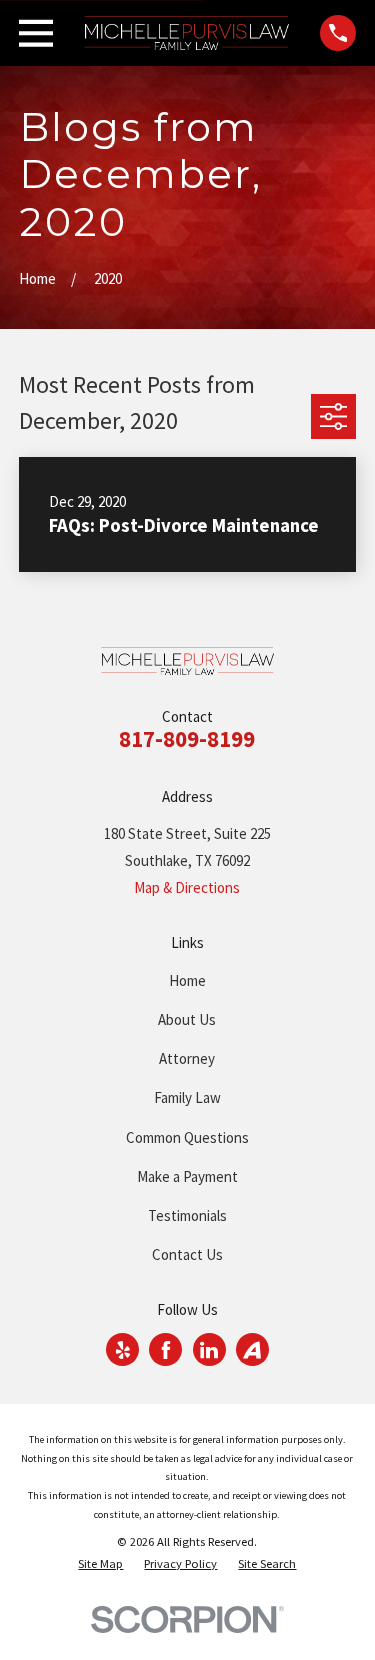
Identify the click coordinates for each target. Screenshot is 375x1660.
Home (187, 980)
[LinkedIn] (209, 1350)
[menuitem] (100, 1564)
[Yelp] (123, 1350)
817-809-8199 (187, 739)
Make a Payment (187, 1176)
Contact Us (187, 1254)
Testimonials (187, 1215)
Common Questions (187, 1137)
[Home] (186, 33)
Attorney (187, 1058)
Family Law (187, 1097)
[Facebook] (166, 1350)
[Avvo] (252, 1350)
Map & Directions (187, 887)
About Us (187, 1019)
